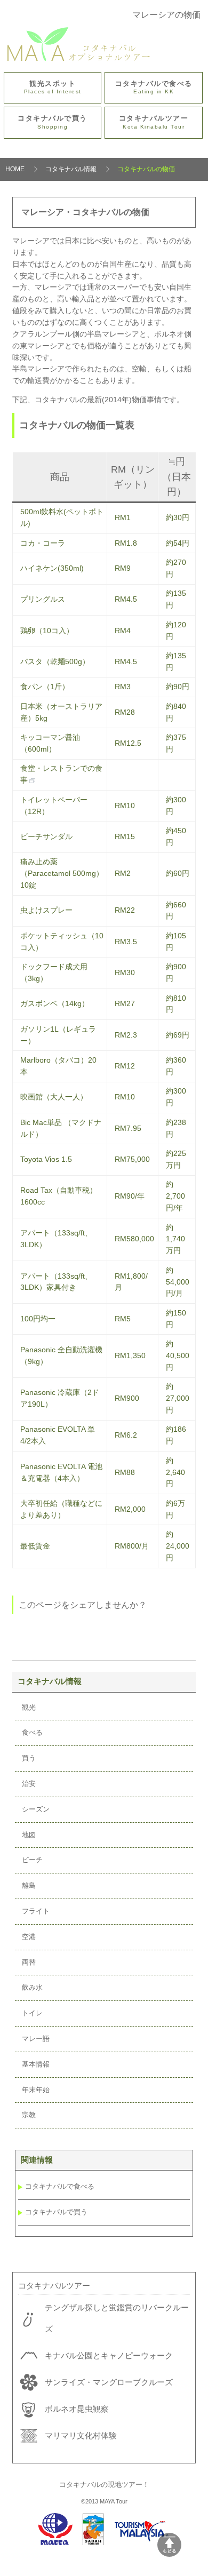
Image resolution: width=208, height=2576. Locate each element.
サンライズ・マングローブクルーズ (109, 2382)
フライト (36, 1911)
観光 (29, 1707)
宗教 (29, 2115)
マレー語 (36, 2039)
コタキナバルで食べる (154, 87)
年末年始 (36, 2090)
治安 (29, 1784)
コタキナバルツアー (154, 122)
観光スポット (53, 87)
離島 (29, 1885)
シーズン (36, 1809)
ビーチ (32, 1860)
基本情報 (36, 2064)
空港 (29, 1937)
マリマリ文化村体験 (81, 2435)
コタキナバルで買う (53, 122)
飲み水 (32, 1987)
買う (29, 1758)
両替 (29, 1962)
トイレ (32, 2013)
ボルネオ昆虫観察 (77, 2409)
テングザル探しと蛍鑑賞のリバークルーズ (117, 2318)
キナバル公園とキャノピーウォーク (109, 2355)
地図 (29, 1835)
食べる (32, 1732)
